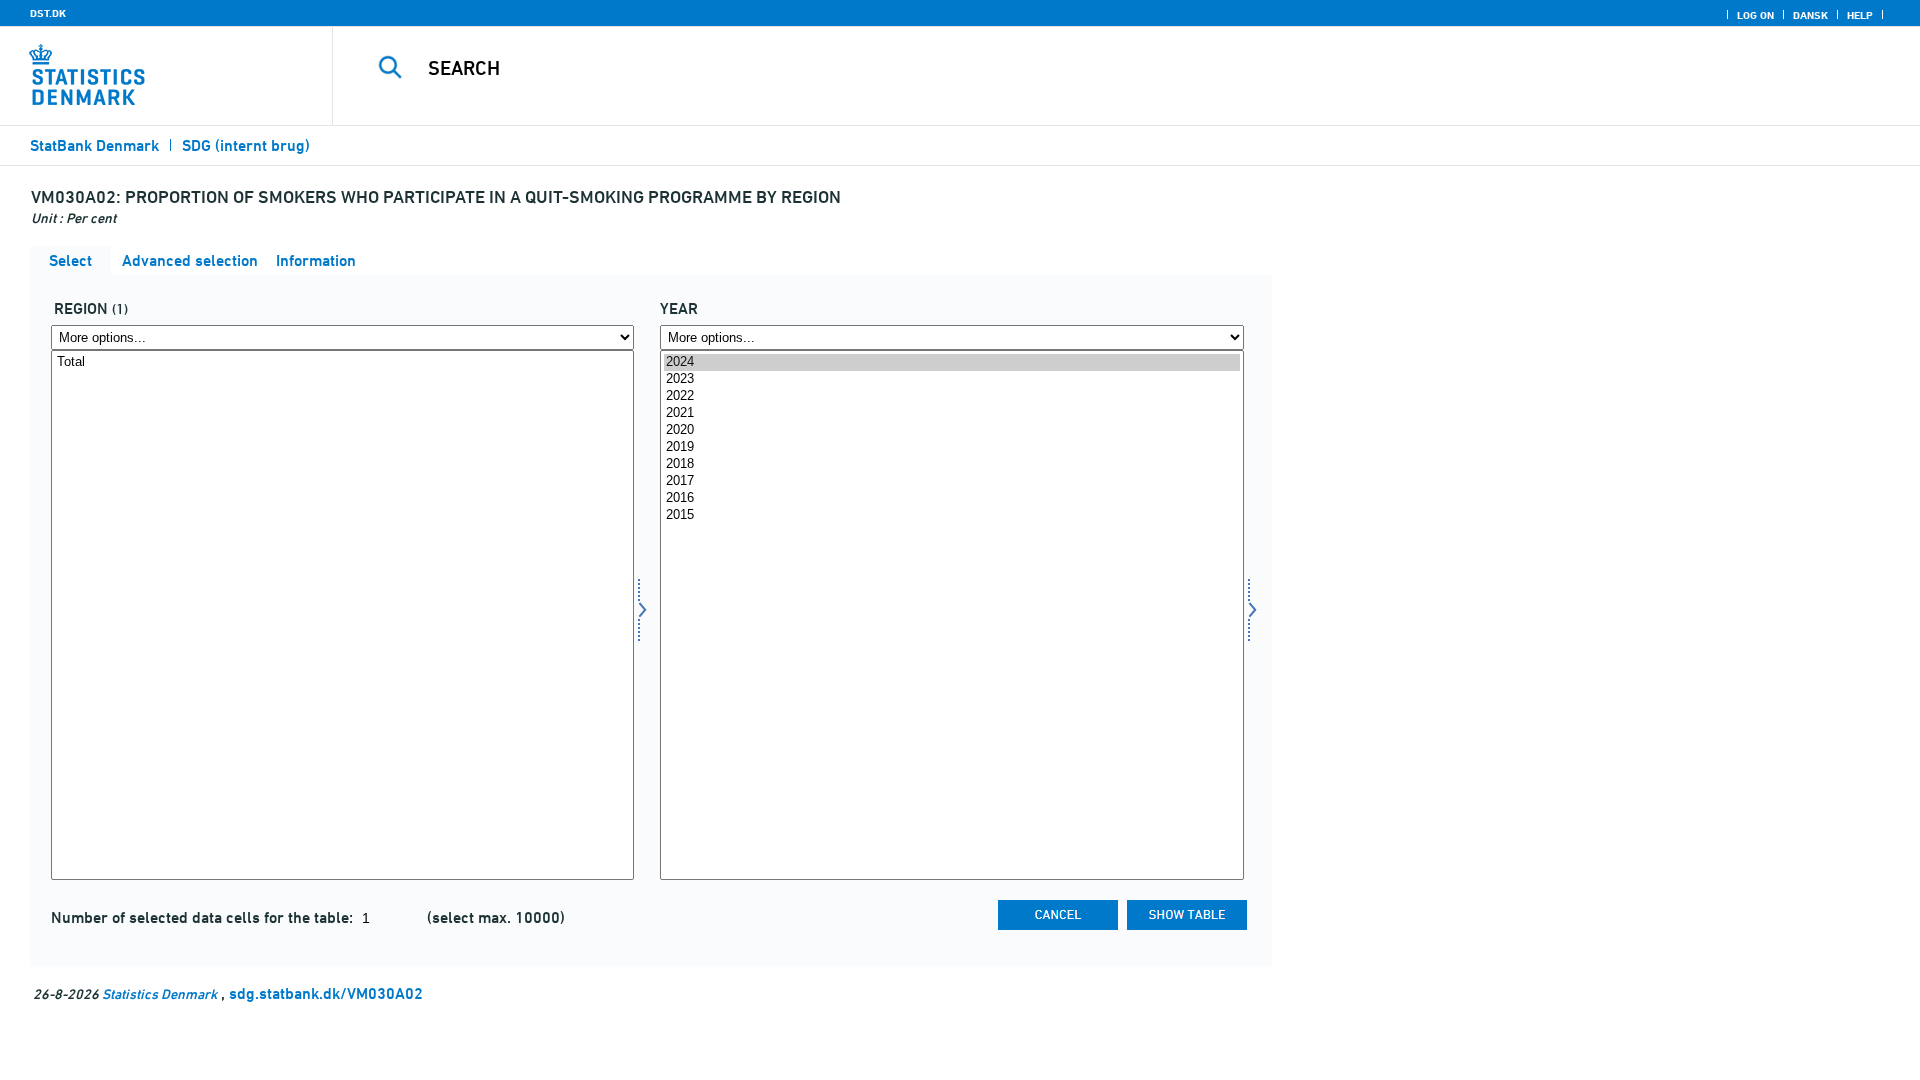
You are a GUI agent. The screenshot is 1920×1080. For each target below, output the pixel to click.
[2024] (951, 362)
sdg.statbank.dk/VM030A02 (326, 993)
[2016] (951, 498)
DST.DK (48, 13)
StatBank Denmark (94, 145)
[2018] (951, 464)
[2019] (951, 447)
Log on (1755, 15)
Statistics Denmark (159, 993)
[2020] (951, 430)
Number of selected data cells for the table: (204, 917)
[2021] (951, 413)
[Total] (342, 362)
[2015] (951, 515)
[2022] (951, 396)
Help (1860, 15)
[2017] (951, 481)
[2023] (951, 379)
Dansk (1810, 15)
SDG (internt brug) (246, 145)
